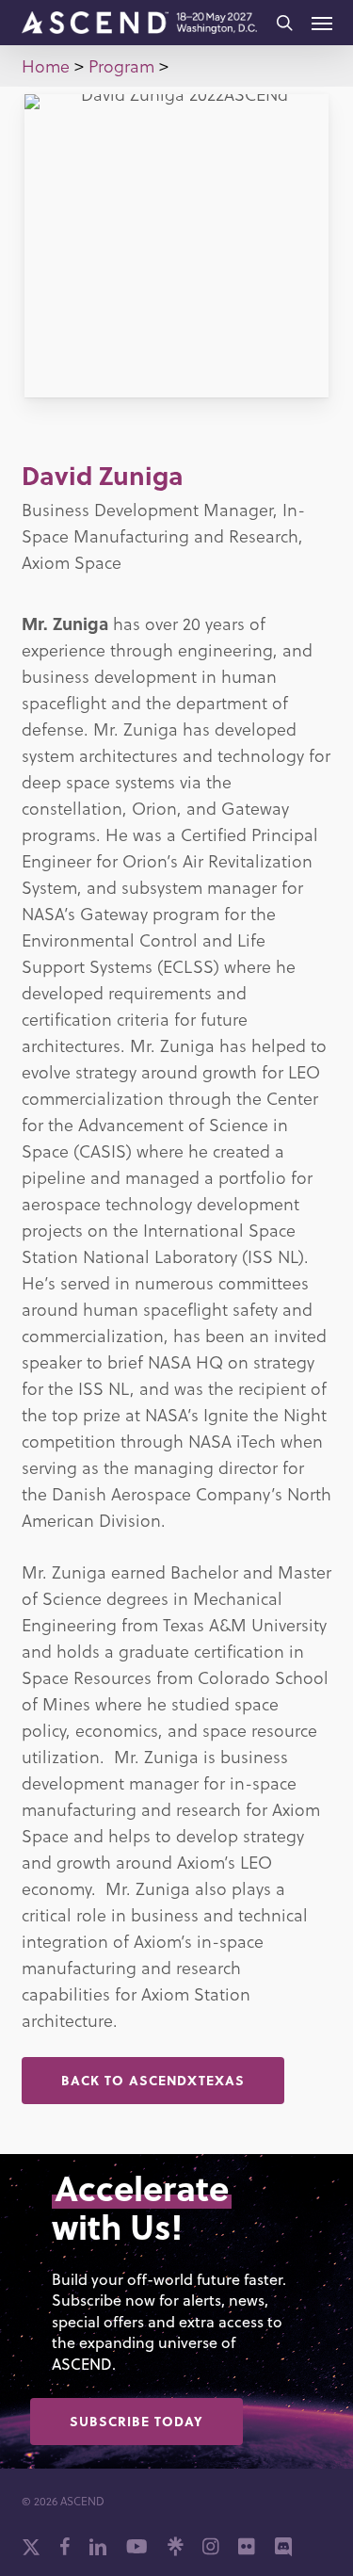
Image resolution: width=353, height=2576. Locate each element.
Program (121, 65)
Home (46, 65)
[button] (322, 23)
